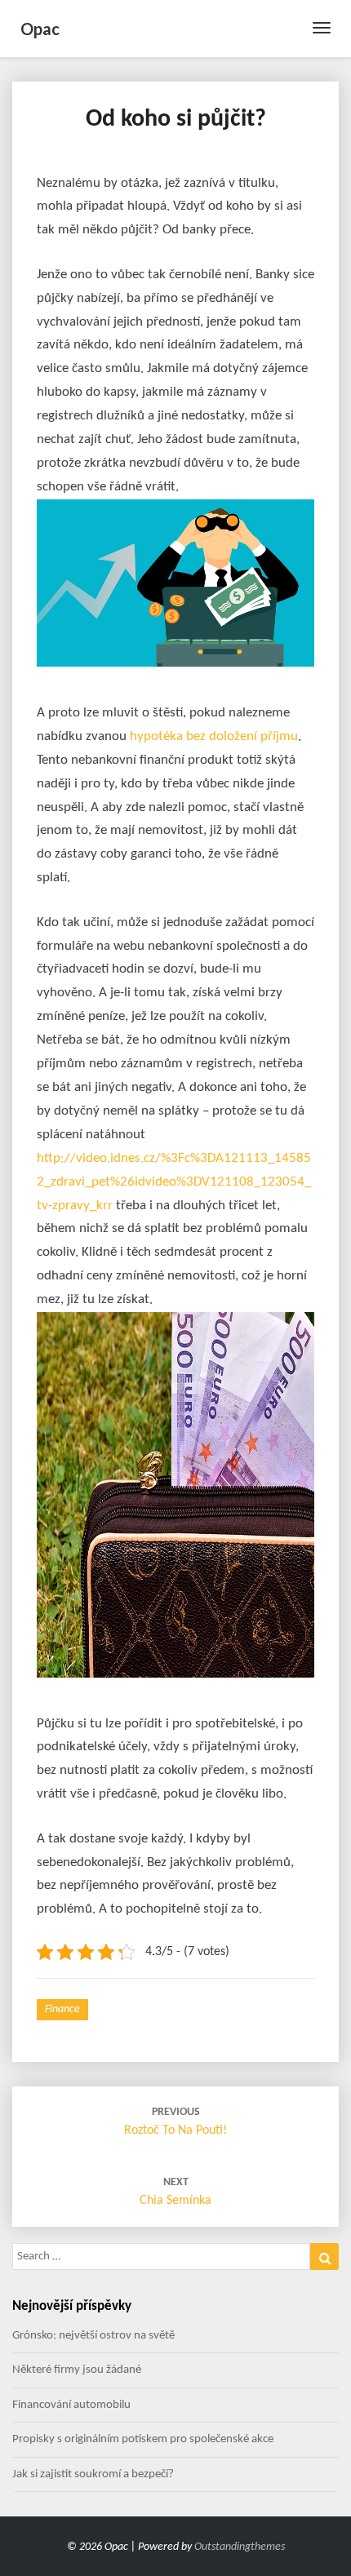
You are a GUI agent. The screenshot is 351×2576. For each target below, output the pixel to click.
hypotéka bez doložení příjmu (214, 736)
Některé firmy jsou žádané (77, 2370)
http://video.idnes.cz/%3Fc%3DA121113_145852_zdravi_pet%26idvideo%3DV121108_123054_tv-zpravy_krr (174, 1182)
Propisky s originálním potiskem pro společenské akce (143, 2439)
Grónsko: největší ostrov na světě (93, 2336)
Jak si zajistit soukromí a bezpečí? (93, 2474)
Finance (62, 2009)
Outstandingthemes (240, 2547)
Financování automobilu (71, 2405)
